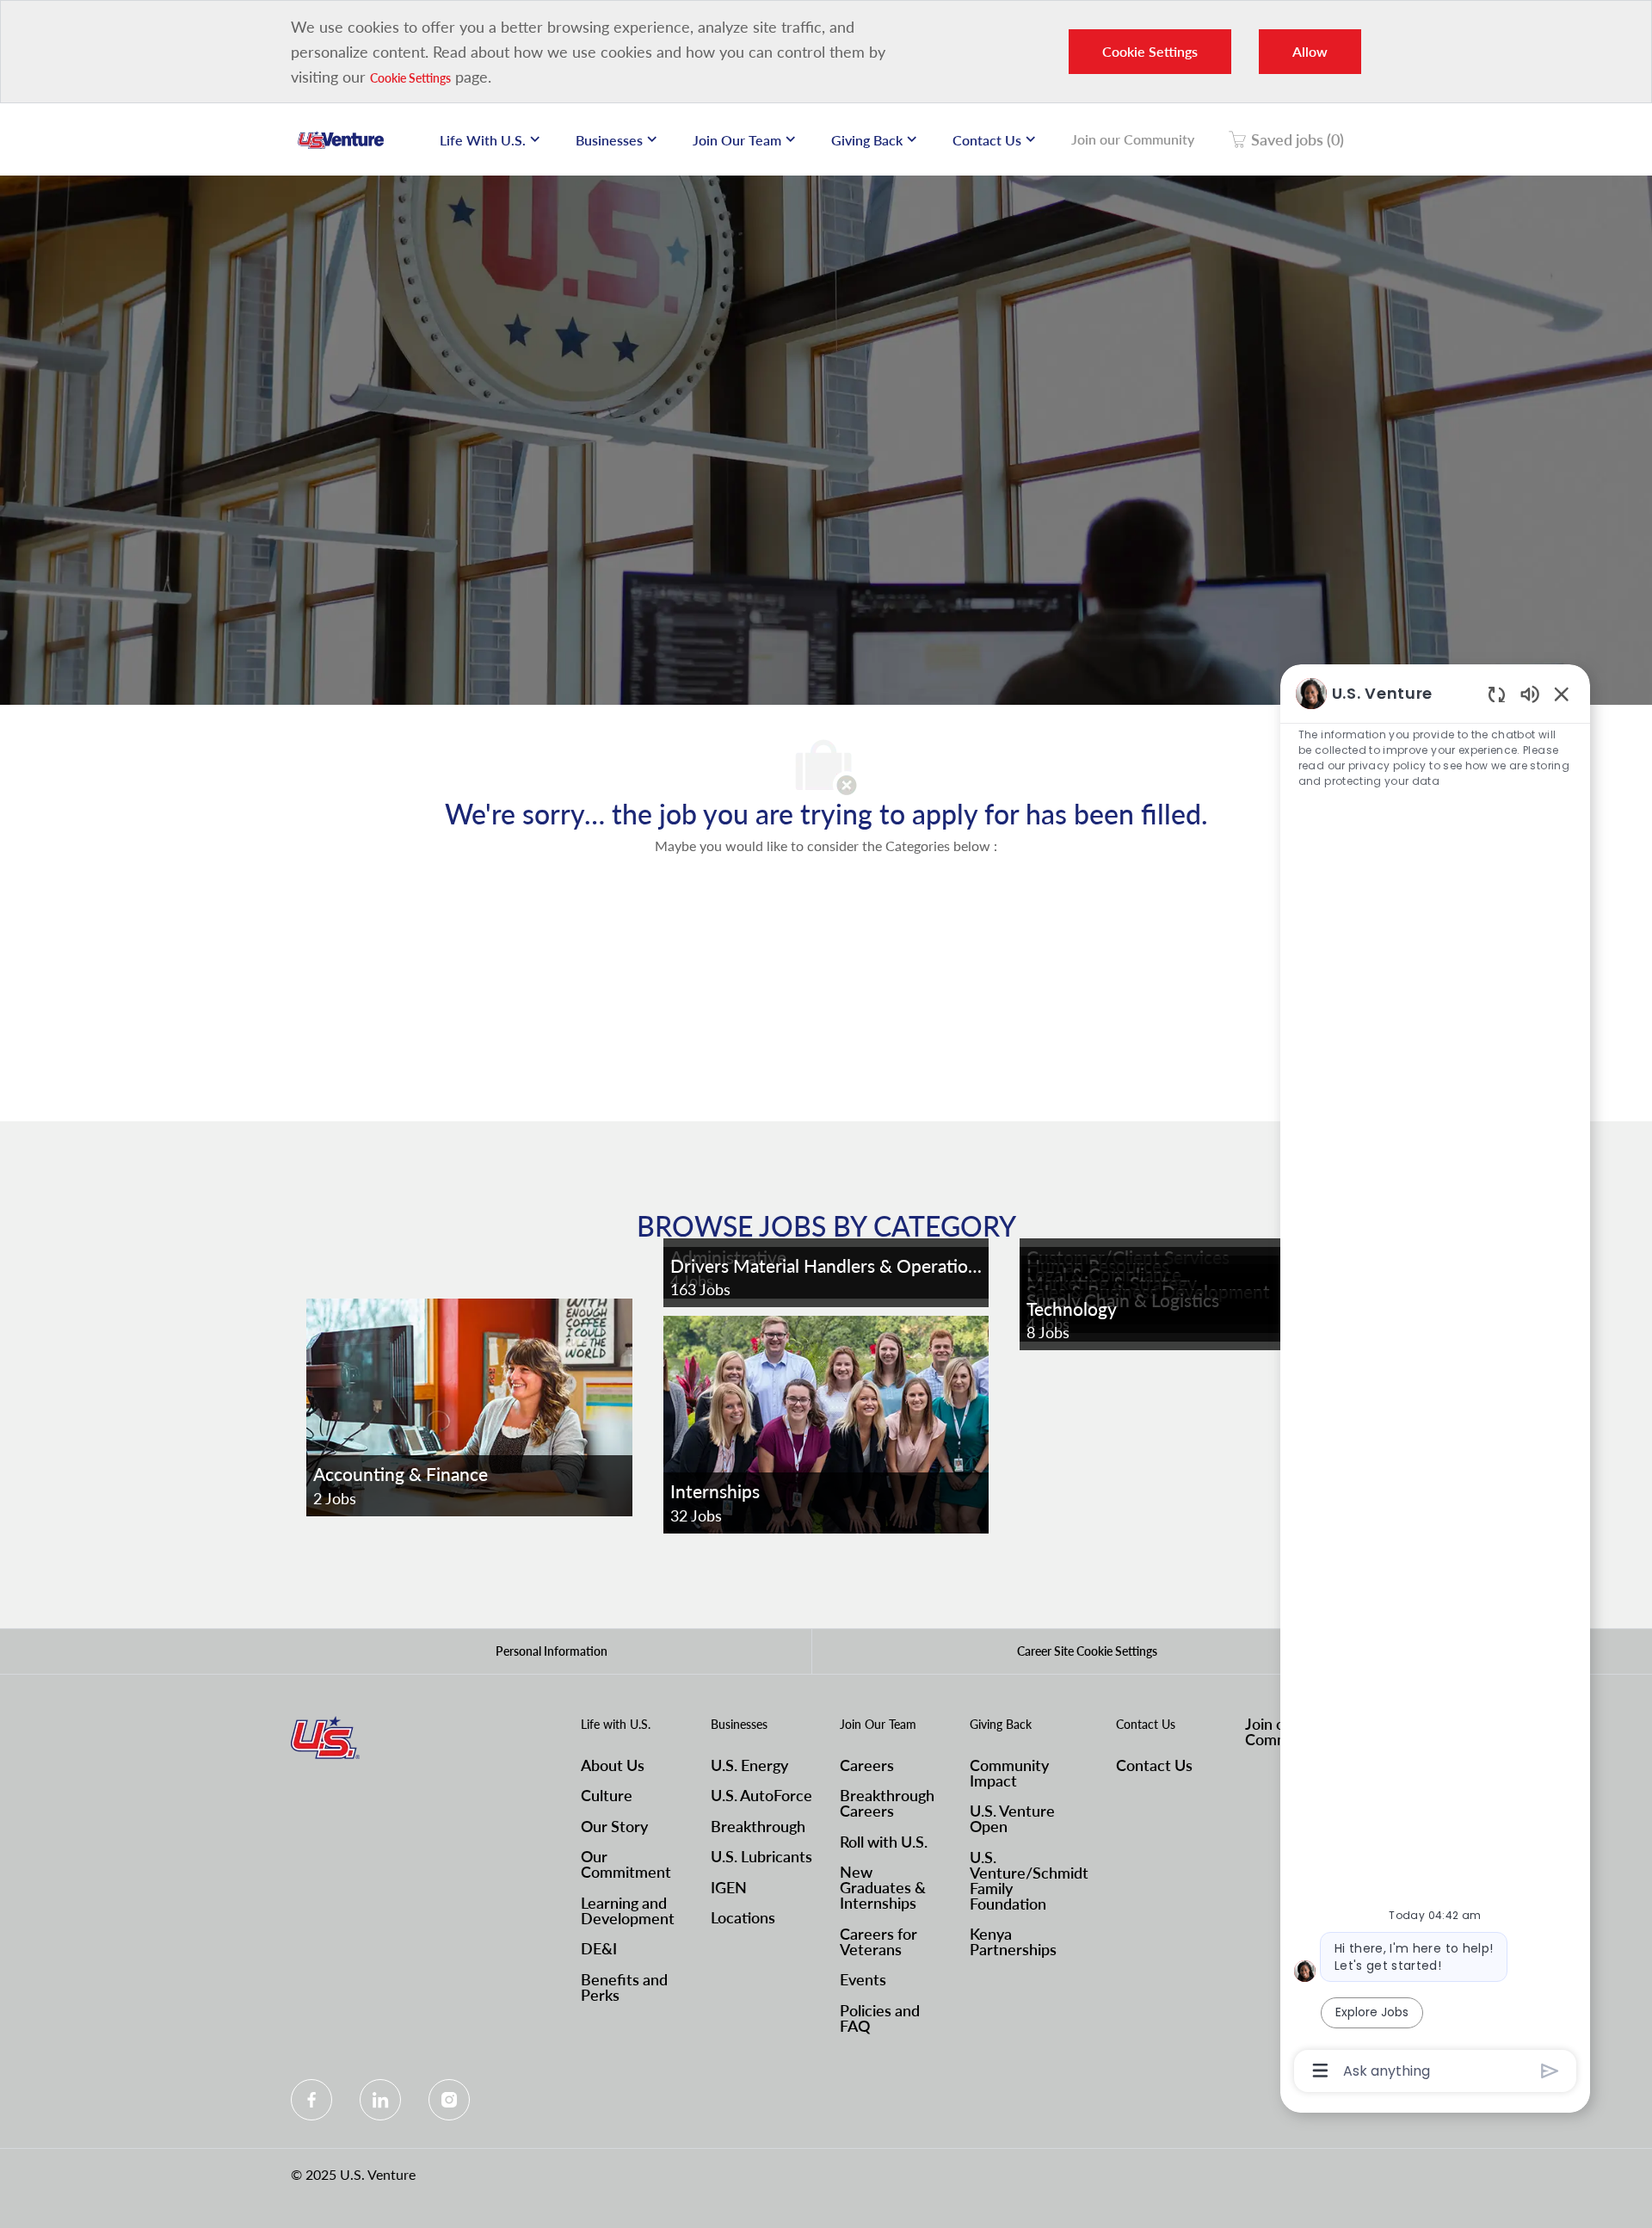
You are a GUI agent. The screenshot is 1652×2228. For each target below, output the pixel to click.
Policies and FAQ (880, 2018)
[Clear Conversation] (1497, 694)
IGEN (729, 1887)
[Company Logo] (341, 139)
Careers (867, 1765)
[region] (1435, 1381)
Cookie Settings (410, 78)
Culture (607, 1795)
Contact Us (1154, 1765)
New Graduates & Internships (883, 1887)
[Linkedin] (380, 2100)
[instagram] (449, 2100)
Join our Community (1133, 139)
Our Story (614, 1826)
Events (863, 1979)
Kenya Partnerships (1013, 1941)
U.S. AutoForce (761, 1795)
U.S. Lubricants (761, 1856)
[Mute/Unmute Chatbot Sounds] (1530, 693)
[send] (1550, 2071)
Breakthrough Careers (887, 1803)
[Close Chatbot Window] (1562, 694)
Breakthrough (758, 1826)
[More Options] (1320, 2071)
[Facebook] (311, 2100)
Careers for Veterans (878, 1941)
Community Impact (1009, 1773)
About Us (613, 1765)
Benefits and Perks (624, 1987)
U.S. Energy (749, 1765)
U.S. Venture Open (1012, 1818)
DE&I (599, 1948)
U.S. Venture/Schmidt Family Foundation (1029, 1880)
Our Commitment (626, 1864)
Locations (743, 1917)
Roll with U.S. (884, 1842)
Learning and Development (628, 1910)
